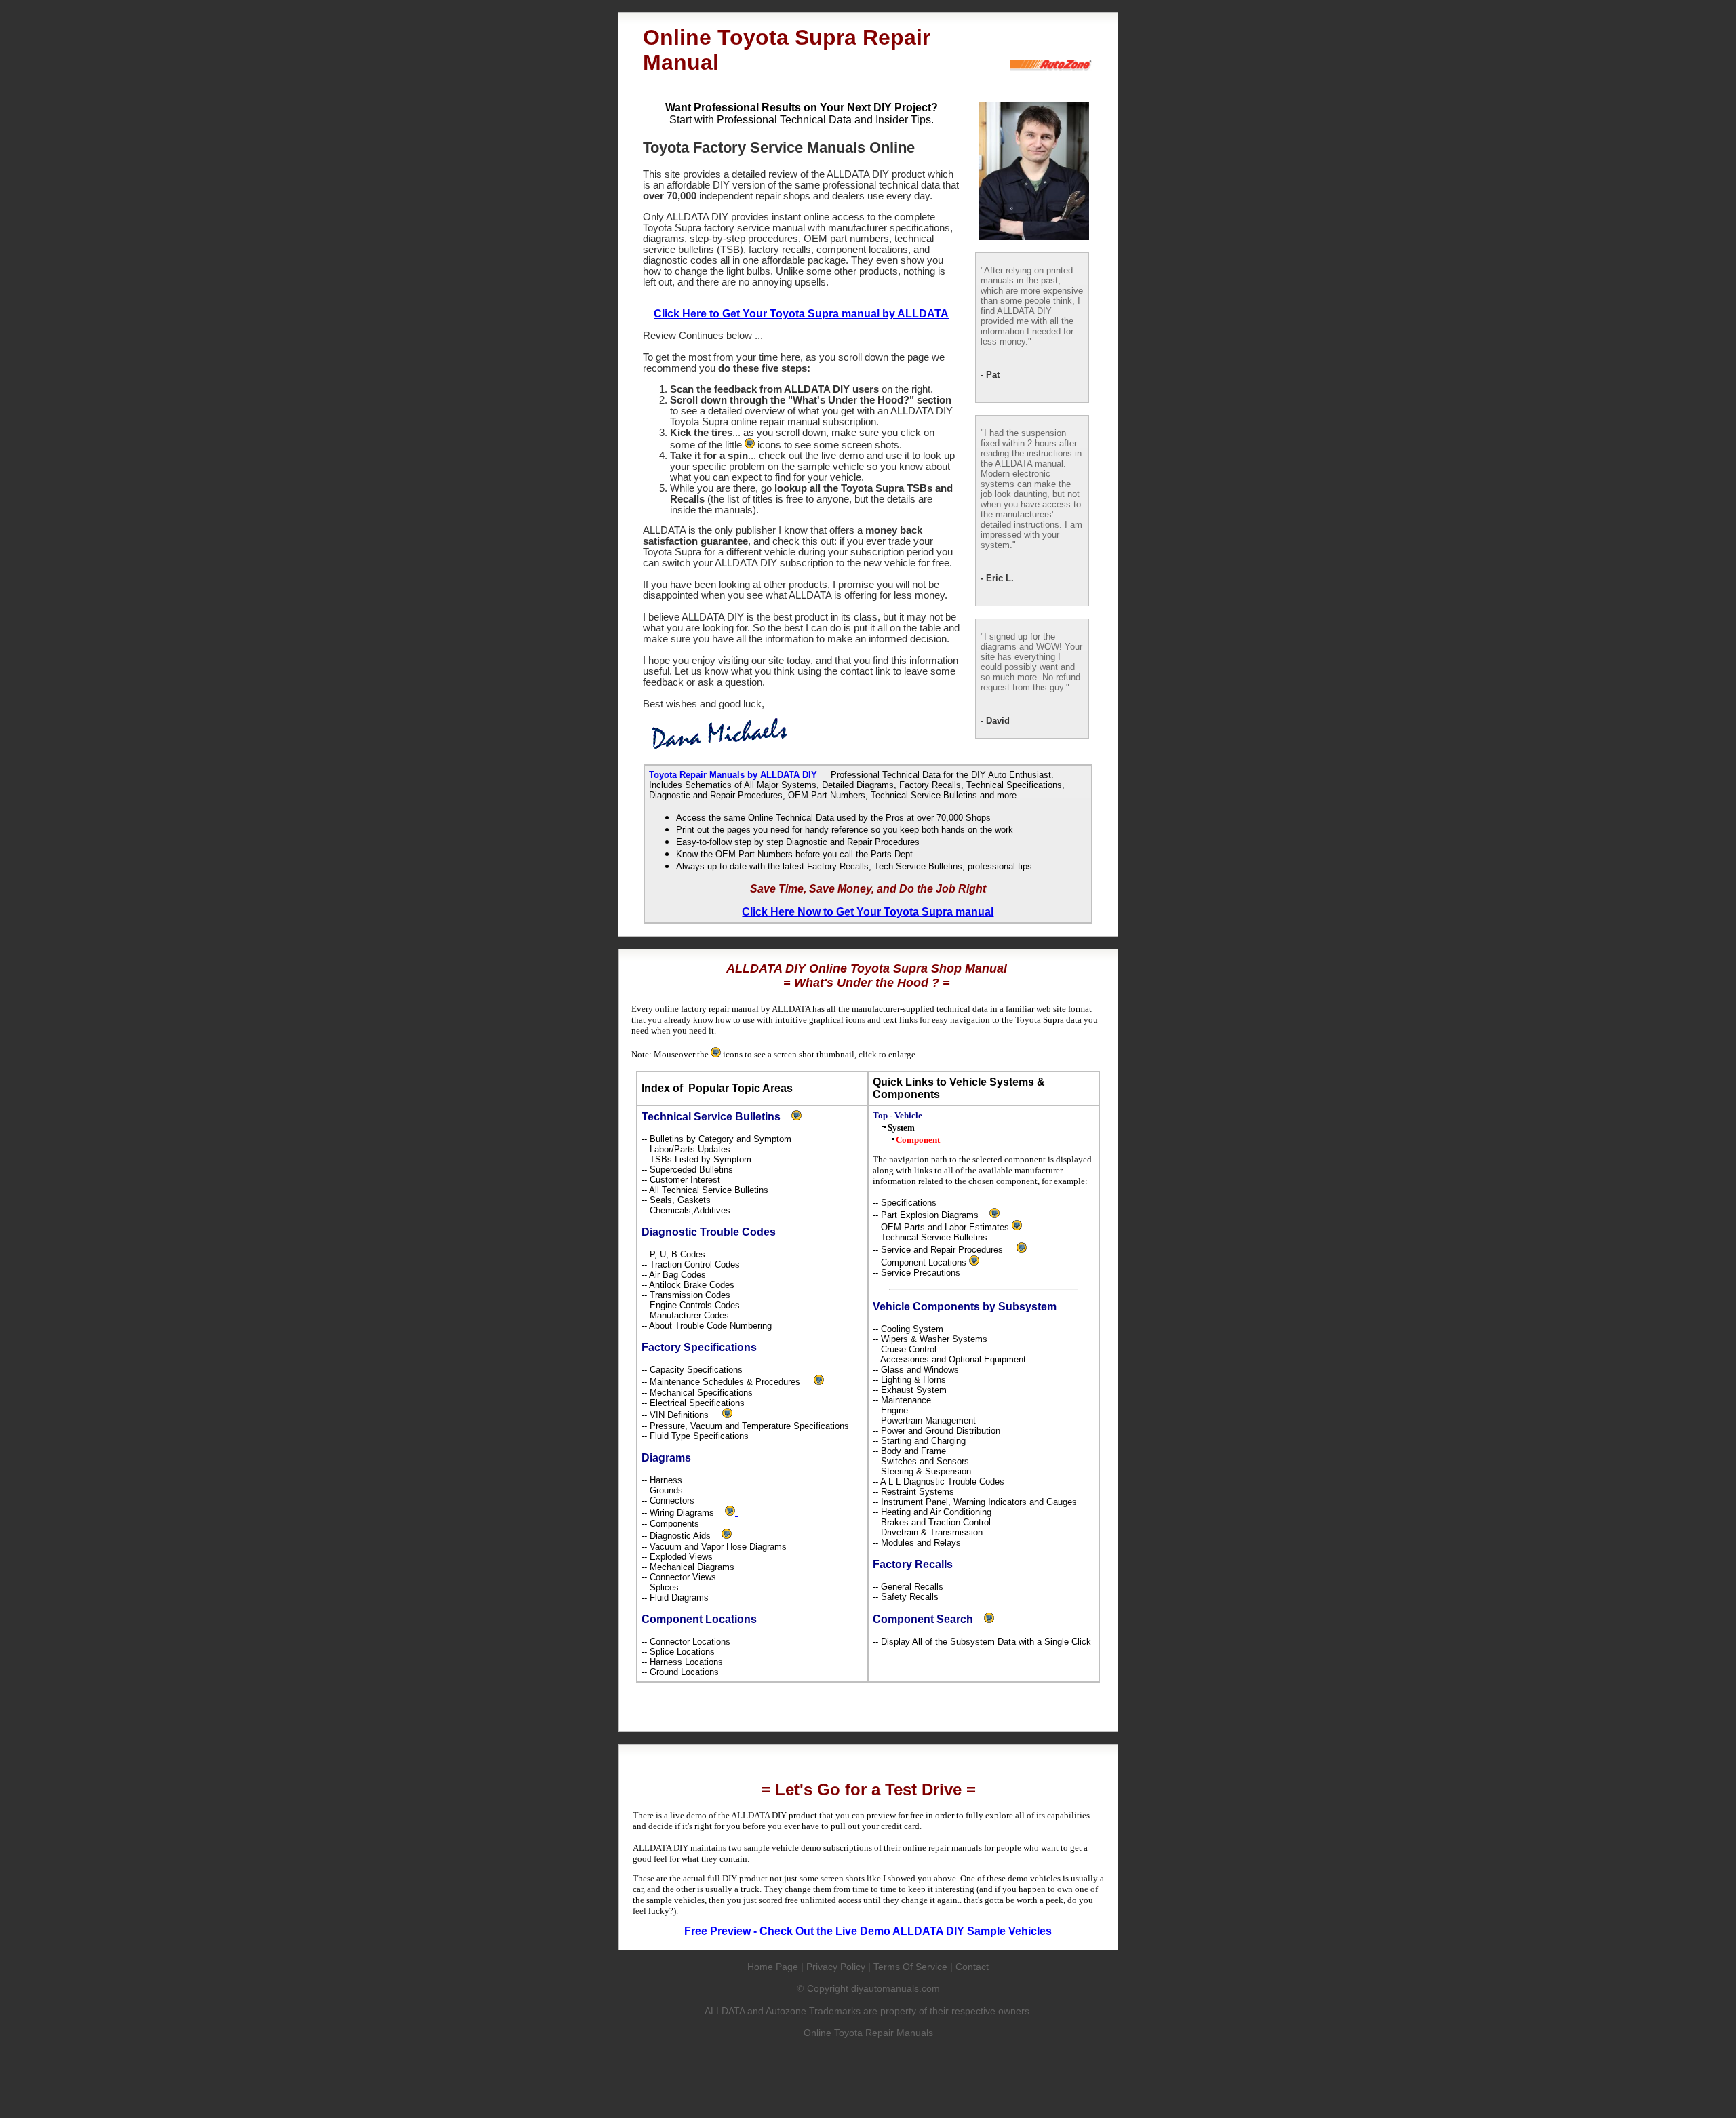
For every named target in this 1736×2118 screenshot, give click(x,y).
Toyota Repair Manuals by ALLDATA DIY (734, 775)
